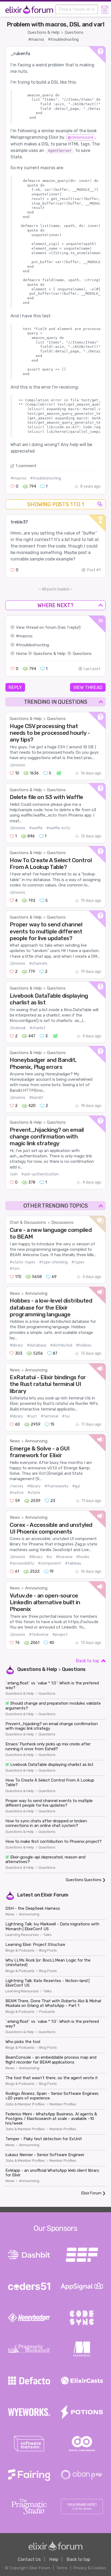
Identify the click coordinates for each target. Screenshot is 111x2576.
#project (60, 1635)
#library (16, 1345)
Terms (62, 2568)
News (15, 1293)
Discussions (62, 1222)
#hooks (83, 1557)
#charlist (38, 1028)
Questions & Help (44, 32)
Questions (74, 32)
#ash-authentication (40, 1174)
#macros (36, 40)
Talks (48, 1935)
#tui (66, 1416)
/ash (14, 1174)
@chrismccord (80, 137)
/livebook (18, 1028)
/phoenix (18, 765)
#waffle (36, 828)
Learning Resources (22, 1935)
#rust (32, 1416)
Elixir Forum (55, 1895)
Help (54, 2559)
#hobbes (84, 1345)
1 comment (26, 466)
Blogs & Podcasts (20, 1950)
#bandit (36, 1098)
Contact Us (29, 2559)
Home (21, 654)
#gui (76, 1486)
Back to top (88, 1661)
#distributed (61, 1345)
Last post (92, 669)
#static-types (22, 1262)
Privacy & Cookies (90, 2568)
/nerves (17, 1486)
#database (37, 1345)
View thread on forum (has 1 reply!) (48, 627)
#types (78, 1262)
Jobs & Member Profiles (25, 2104)
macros (26, 636)
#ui (49, 1557)
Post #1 (94, 570)
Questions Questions (84, 1880)
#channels (38, 964)
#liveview (64, 1557)
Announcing (36, 1293)
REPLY (15, 687)
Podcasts (47, 2012)
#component (50, 1563)
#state (34, 1493)
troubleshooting (34, 645)
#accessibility (22, 1563)
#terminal (49, 1416)
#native (17, 1493)
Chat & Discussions (28, 1222)
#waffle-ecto (58, 828)
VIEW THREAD (88, 687)
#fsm (15, 1269)
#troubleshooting (63, 40)
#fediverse (39, 1635)
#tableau (73, 1563)
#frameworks (56, 1486)
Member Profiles (63, 2104)
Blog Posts (48, 1950)
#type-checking (53, 1262)
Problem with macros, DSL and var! (56, 24)
